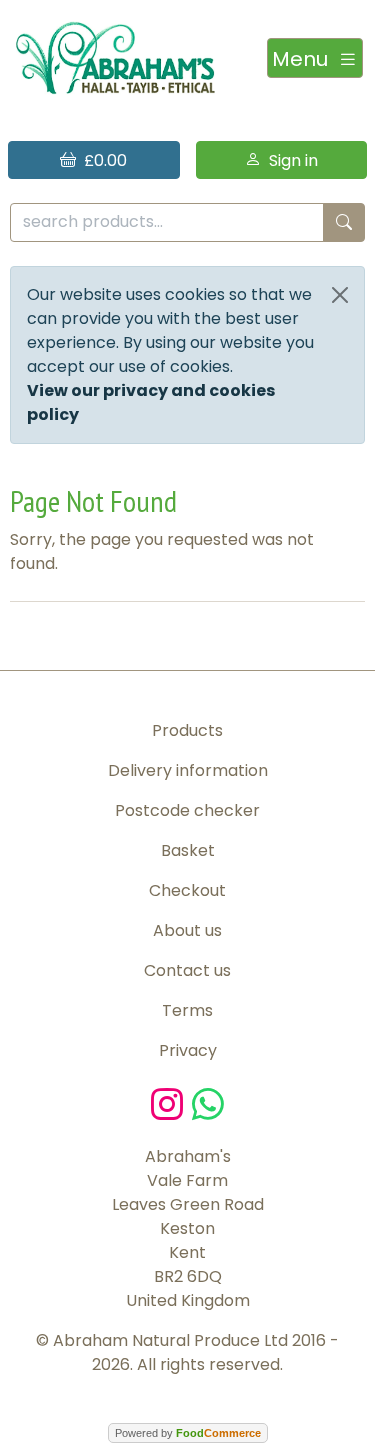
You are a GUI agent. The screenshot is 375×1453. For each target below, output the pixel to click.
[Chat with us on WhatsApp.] (208, 1102)
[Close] (340, 295)
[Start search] (344, 222)
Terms (187, 1010)
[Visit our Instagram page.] (171, 1102)
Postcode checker (187, 810)
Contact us (187, 970)
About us (187, 930)
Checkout (187, 890)
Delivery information (188, 770)
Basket (188, 850)
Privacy (188, 1050)
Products (187, 730)
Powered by (188, 1433)
